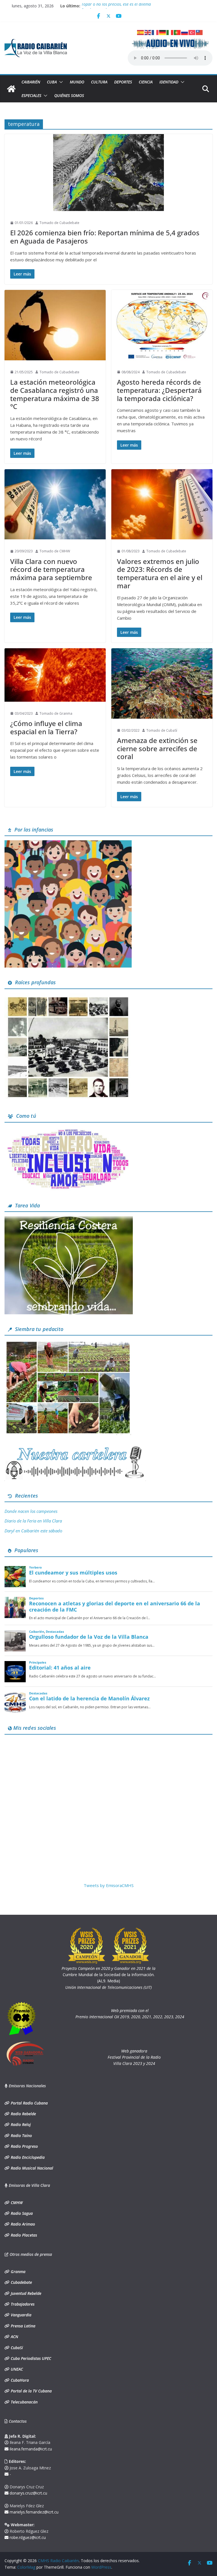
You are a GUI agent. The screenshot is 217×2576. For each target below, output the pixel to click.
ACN (14, 2337)
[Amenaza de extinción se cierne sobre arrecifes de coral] (162, 683)
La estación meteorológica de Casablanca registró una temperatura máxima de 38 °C (55, 394)
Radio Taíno (21, 2135)
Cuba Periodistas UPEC (30, 2358)
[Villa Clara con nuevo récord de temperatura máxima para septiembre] (55, 504)
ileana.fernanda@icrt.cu (30, 2449)
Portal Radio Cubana (29, 2103)
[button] (60, 82)
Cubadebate (21, 2282)
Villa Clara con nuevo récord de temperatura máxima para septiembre (51, 569)
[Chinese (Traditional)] (199, 32)
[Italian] (170, 32)
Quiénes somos (69, 95)
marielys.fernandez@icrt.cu (33, 2512)
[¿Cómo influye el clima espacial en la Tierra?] (55, 675)
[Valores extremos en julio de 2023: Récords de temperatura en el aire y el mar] (162, 504)
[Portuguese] (177, 32)
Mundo (77, 82)
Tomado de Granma (56, 713)
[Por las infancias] (68, 844)
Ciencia (146, 82)
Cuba (52, 82)
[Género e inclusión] (68, 1130)
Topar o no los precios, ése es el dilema (116, 6)
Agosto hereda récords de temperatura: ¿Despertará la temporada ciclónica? (159, 390)
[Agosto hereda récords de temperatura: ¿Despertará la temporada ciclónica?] (162, 325)
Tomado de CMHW (55, 551)
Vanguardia (20, 2315)
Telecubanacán (24, 2402)
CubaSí (16, 2348)
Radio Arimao (22, 2224)
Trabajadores (22, 2304)
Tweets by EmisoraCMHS (109, 1885)
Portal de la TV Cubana (31, 2391)
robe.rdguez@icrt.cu (27, 2537)
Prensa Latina (22, 2326)
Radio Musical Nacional (31, 2168)
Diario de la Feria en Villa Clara (33, 1521)
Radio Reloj (20, 2124)
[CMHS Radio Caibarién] (11, 89)
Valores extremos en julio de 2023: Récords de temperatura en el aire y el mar (160, 573)
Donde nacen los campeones (31, 1511)
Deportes (123, 82)
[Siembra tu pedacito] (68, 1343)
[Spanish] (141, 32)
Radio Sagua (21, 2213)
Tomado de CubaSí (162, 730)
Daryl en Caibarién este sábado (33, 1531)
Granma (18, 2272)
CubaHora (19, 2380)
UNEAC (16, 2369)
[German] (163, 32)
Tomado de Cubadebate (59, 223)
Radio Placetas (23, 2235)
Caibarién (31, 82)
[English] (148, 32)
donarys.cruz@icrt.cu (28, 2493)
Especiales (31, 95)
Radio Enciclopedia (27, 2157)
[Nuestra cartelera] (75, 1448)
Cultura (99, 82)
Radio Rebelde (23, 2114)
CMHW (16, 2203)
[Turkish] (192, 32)
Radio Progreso (24, 2146)
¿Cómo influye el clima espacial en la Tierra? (46, 727)
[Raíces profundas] (68, 997)
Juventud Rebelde (25, 2293)
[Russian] (185, 32)
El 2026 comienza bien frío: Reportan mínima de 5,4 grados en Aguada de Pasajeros (105, 237)
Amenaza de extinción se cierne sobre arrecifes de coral (157, 749)
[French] (155, 32)
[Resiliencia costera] (69, 1220)
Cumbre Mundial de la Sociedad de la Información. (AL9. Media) (108, 1975)
